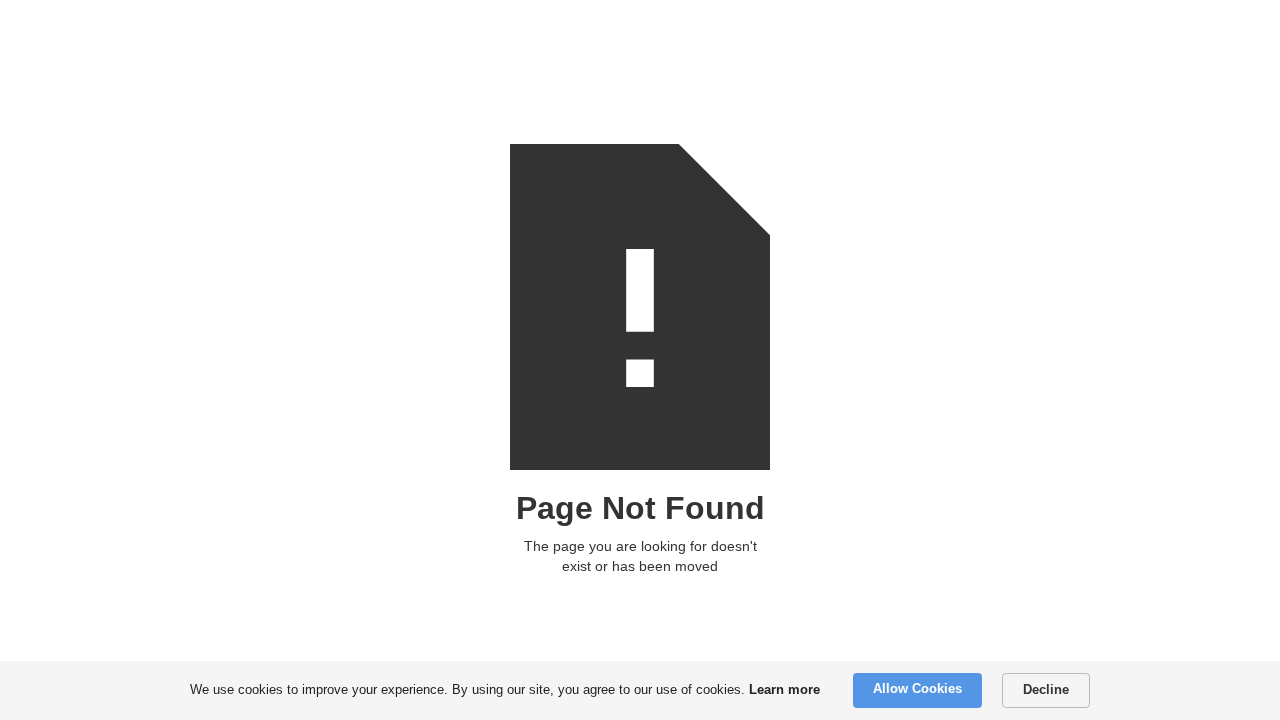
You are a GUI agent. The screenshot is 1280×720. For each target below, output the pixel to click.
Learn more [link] (784, 689)
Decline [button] (1046, 689)
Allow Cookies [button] (917, 688)
